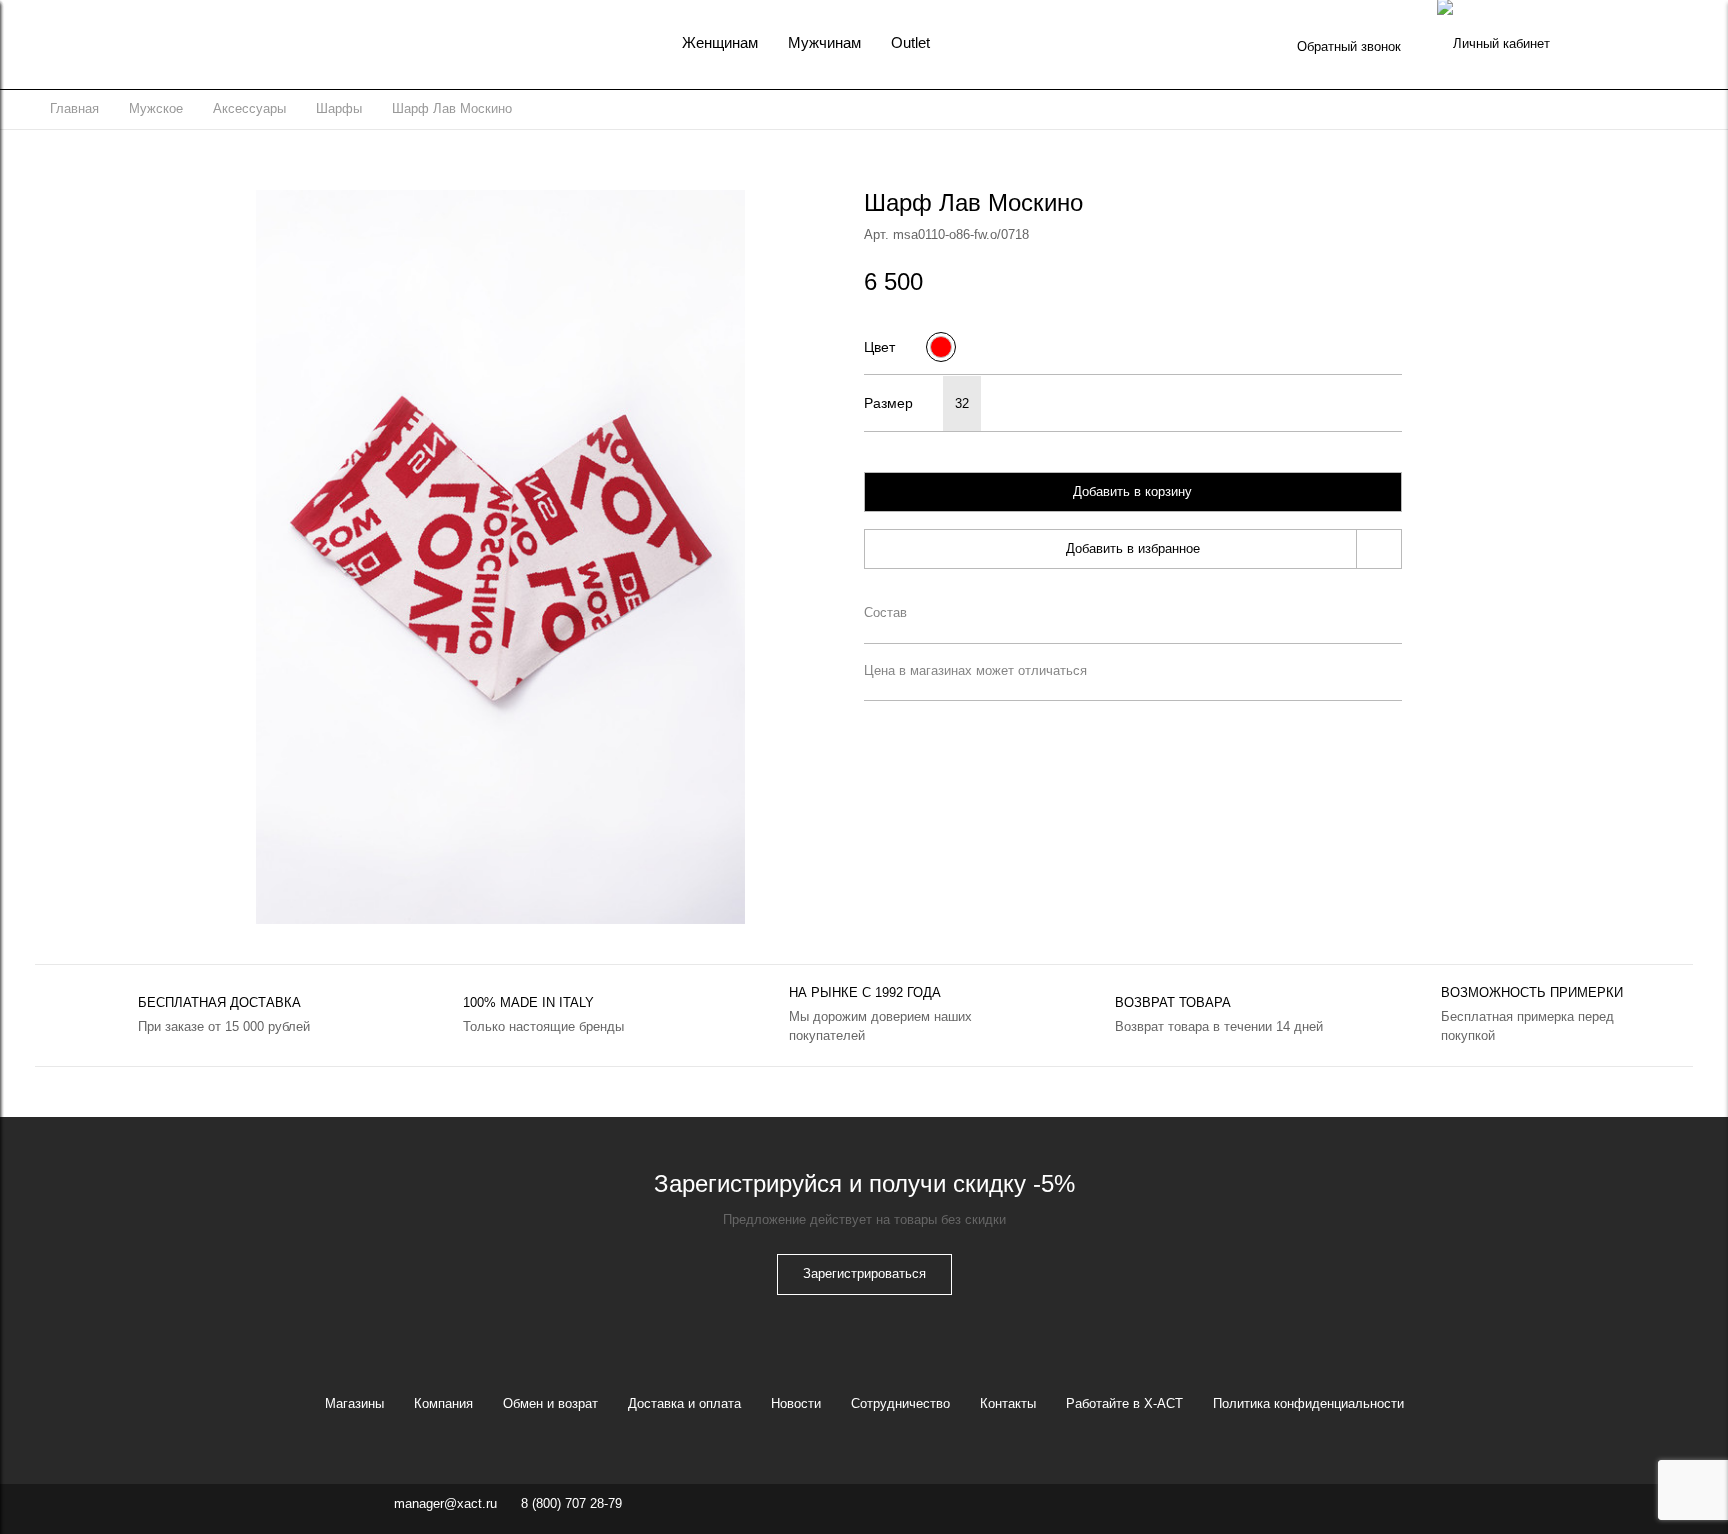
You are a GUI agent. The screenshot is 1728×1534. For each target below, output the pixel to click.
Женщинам (720, 42)
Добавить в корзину (1132, 491)
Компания (443, 1403)
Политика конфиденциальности (1308, 1403)
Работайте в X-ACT (1124, 1403)
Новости (796, 1403)
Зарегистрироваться (864, 1273)
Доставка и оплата (684, 1403)
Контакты (1008, 1403)
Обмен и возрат (550, 1403)
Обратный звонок (1349, 46)
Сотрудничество (900, 1403)
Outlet (910, 42)
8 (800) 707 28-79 (571, 1503)
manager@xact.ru (445, 1503)
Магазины (354, 1403)
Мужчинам (824, 42)
